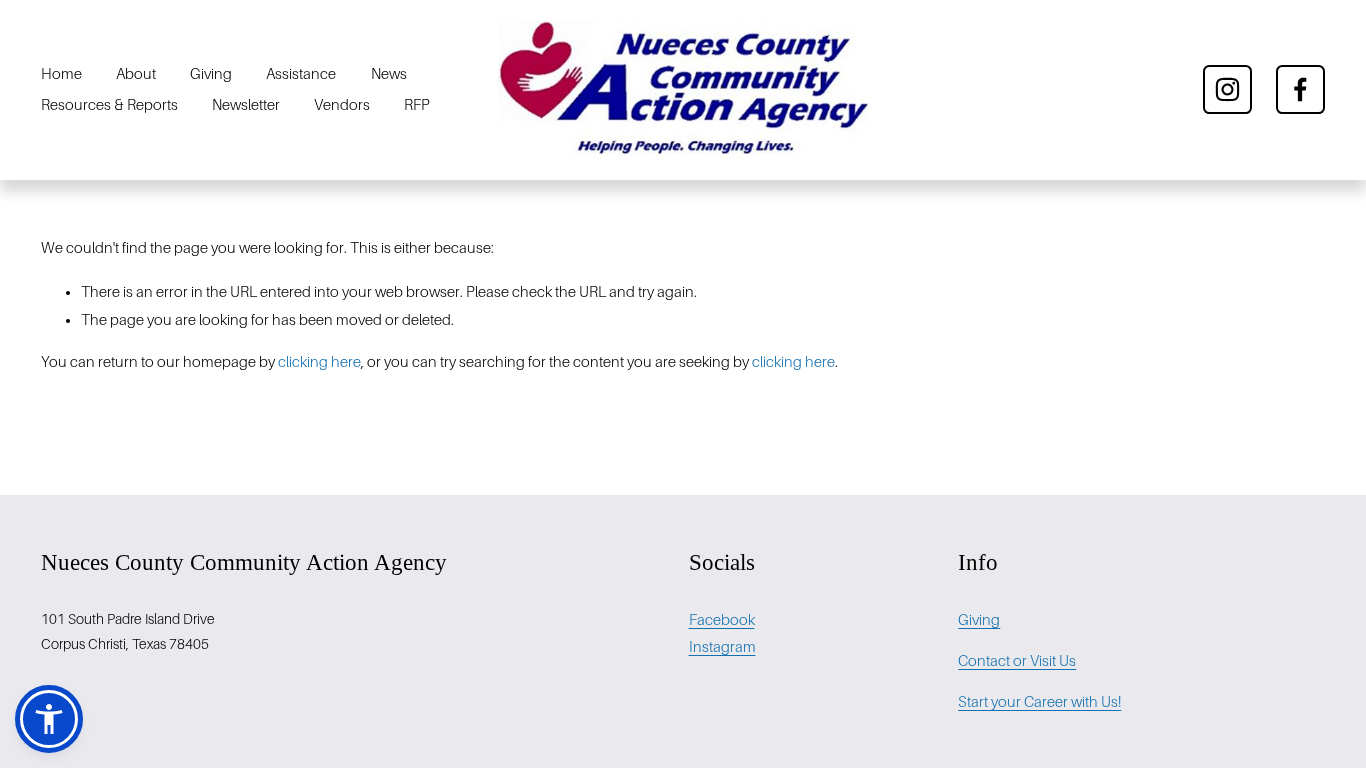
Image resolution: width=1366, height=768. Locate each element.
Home (61, 74)
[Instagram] (1227, 89)
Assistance (301, 74)
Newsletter (246, 105)
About (136, 74)
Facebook (722, 620)
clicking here (319, 362)
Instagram (722, 647)
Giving (211, 74)
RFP (417, 105)
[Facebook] (1300, 89)
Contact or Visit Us (1017, 661)
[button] (49, 719)
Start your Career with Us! (1039, 702)
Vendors (342, 105)
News (389, 74)
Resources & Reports (109, 105)
